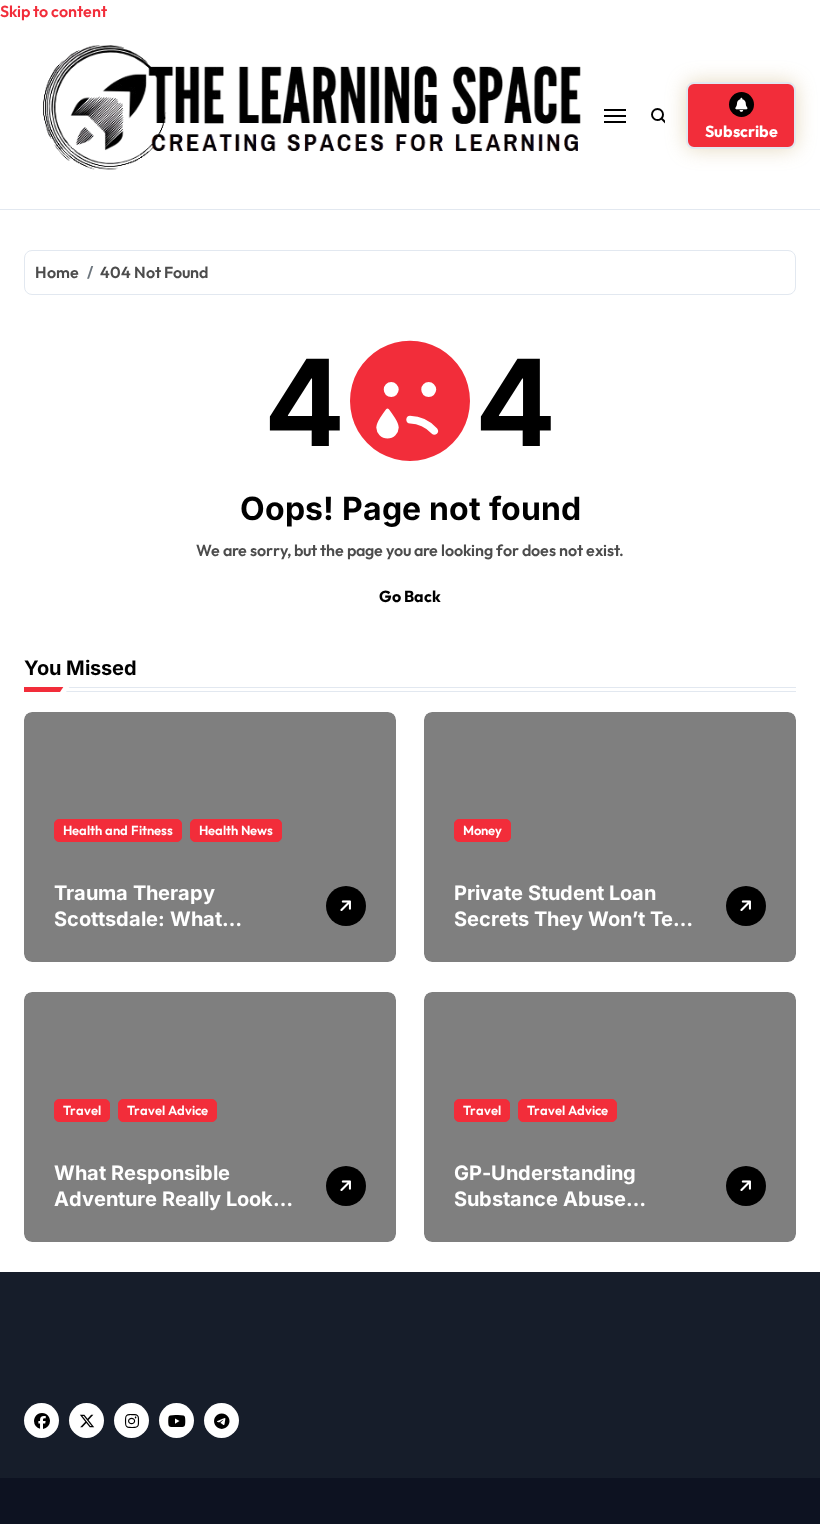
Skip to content (53, 11)
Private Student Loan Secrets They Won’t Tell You (568, 919)
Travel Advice (167, 1110)
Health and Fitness (118, 830)
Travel (82, 1110)
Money (482, 830)
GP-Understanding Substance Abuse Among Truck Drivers (557, 1199)
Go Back (410, 596)
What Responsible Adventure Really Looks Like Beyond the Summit (170, 1199)
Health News (236, 830)
